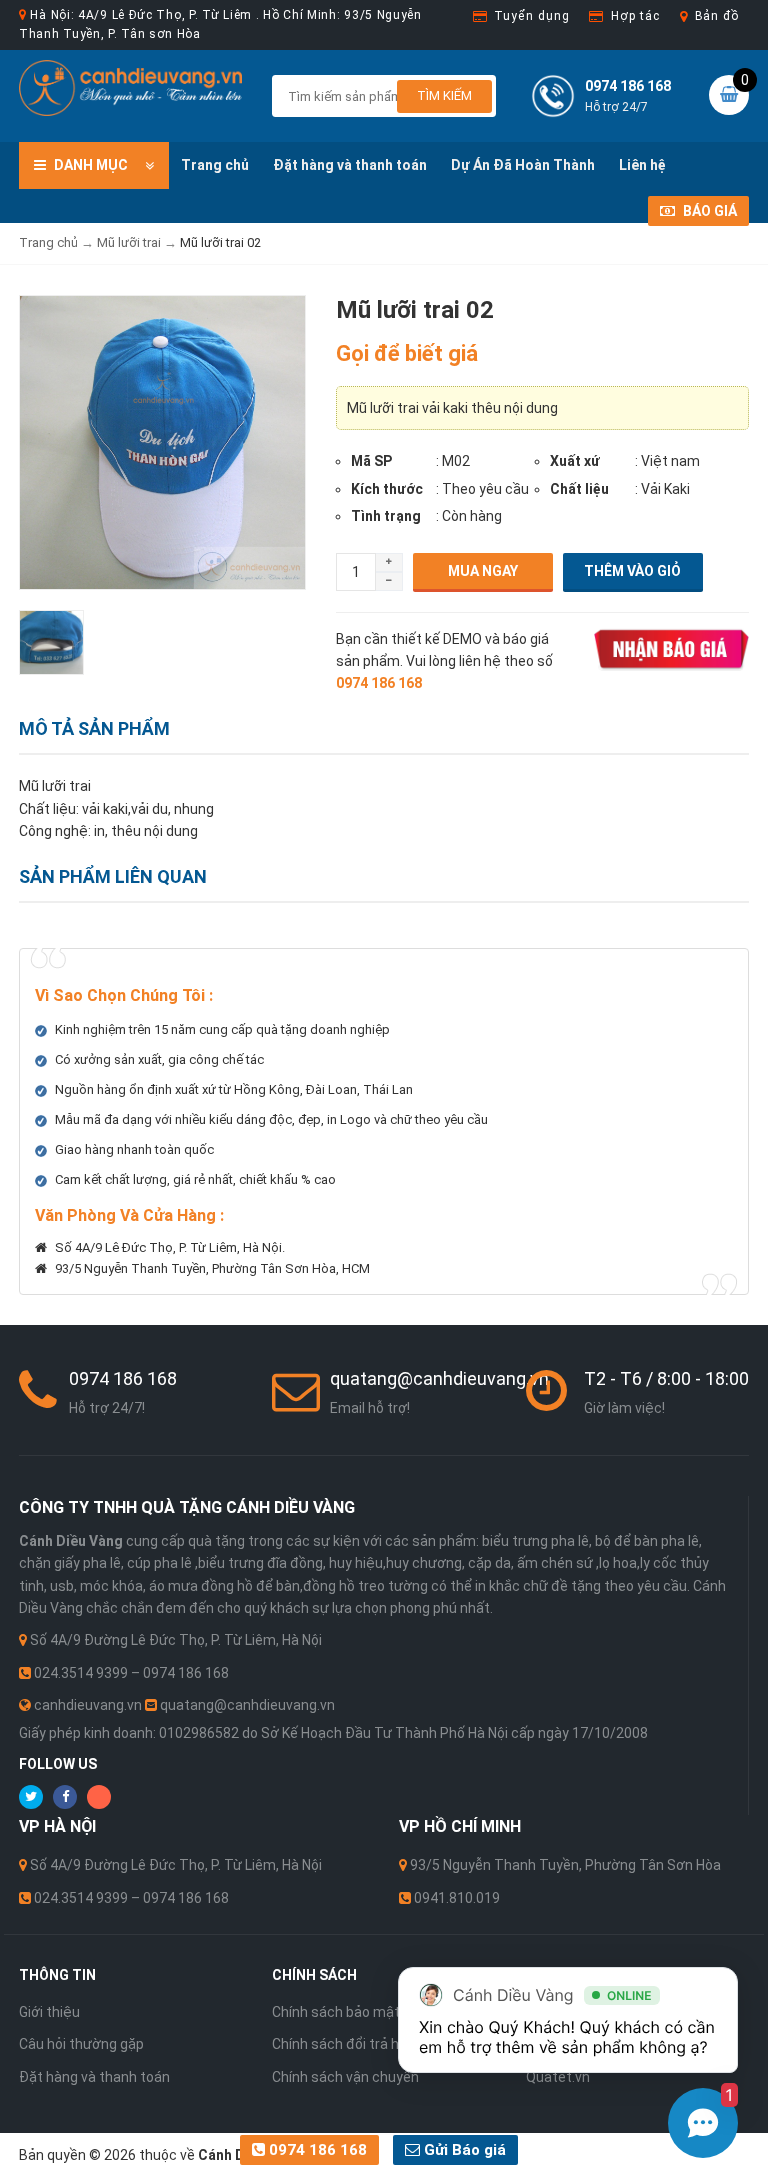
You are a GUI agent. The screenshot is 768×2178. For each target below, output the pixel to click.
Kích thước (387, 489)
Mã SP (371, 461)
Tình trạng (386, 516)
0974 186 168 (316, 2150)
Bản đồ (717, 16)
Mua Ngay (483, 571)
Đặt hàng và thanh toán (350, 165)
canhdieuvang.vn (88, 1705)
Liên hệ (642, 165)
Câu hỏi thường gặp (81, 2044)
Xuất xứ (575, 461)
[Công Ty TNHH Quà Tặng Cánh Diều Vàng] (130, 87)
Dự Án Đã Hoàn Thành (523, 165)
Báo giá (708, 211)
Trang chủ (215, 165)
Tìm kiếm (444, 95)
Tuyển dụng (531, 16)
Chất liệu (579, 489)
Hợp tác (635, 16)
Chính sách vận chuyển (345, 2077)
